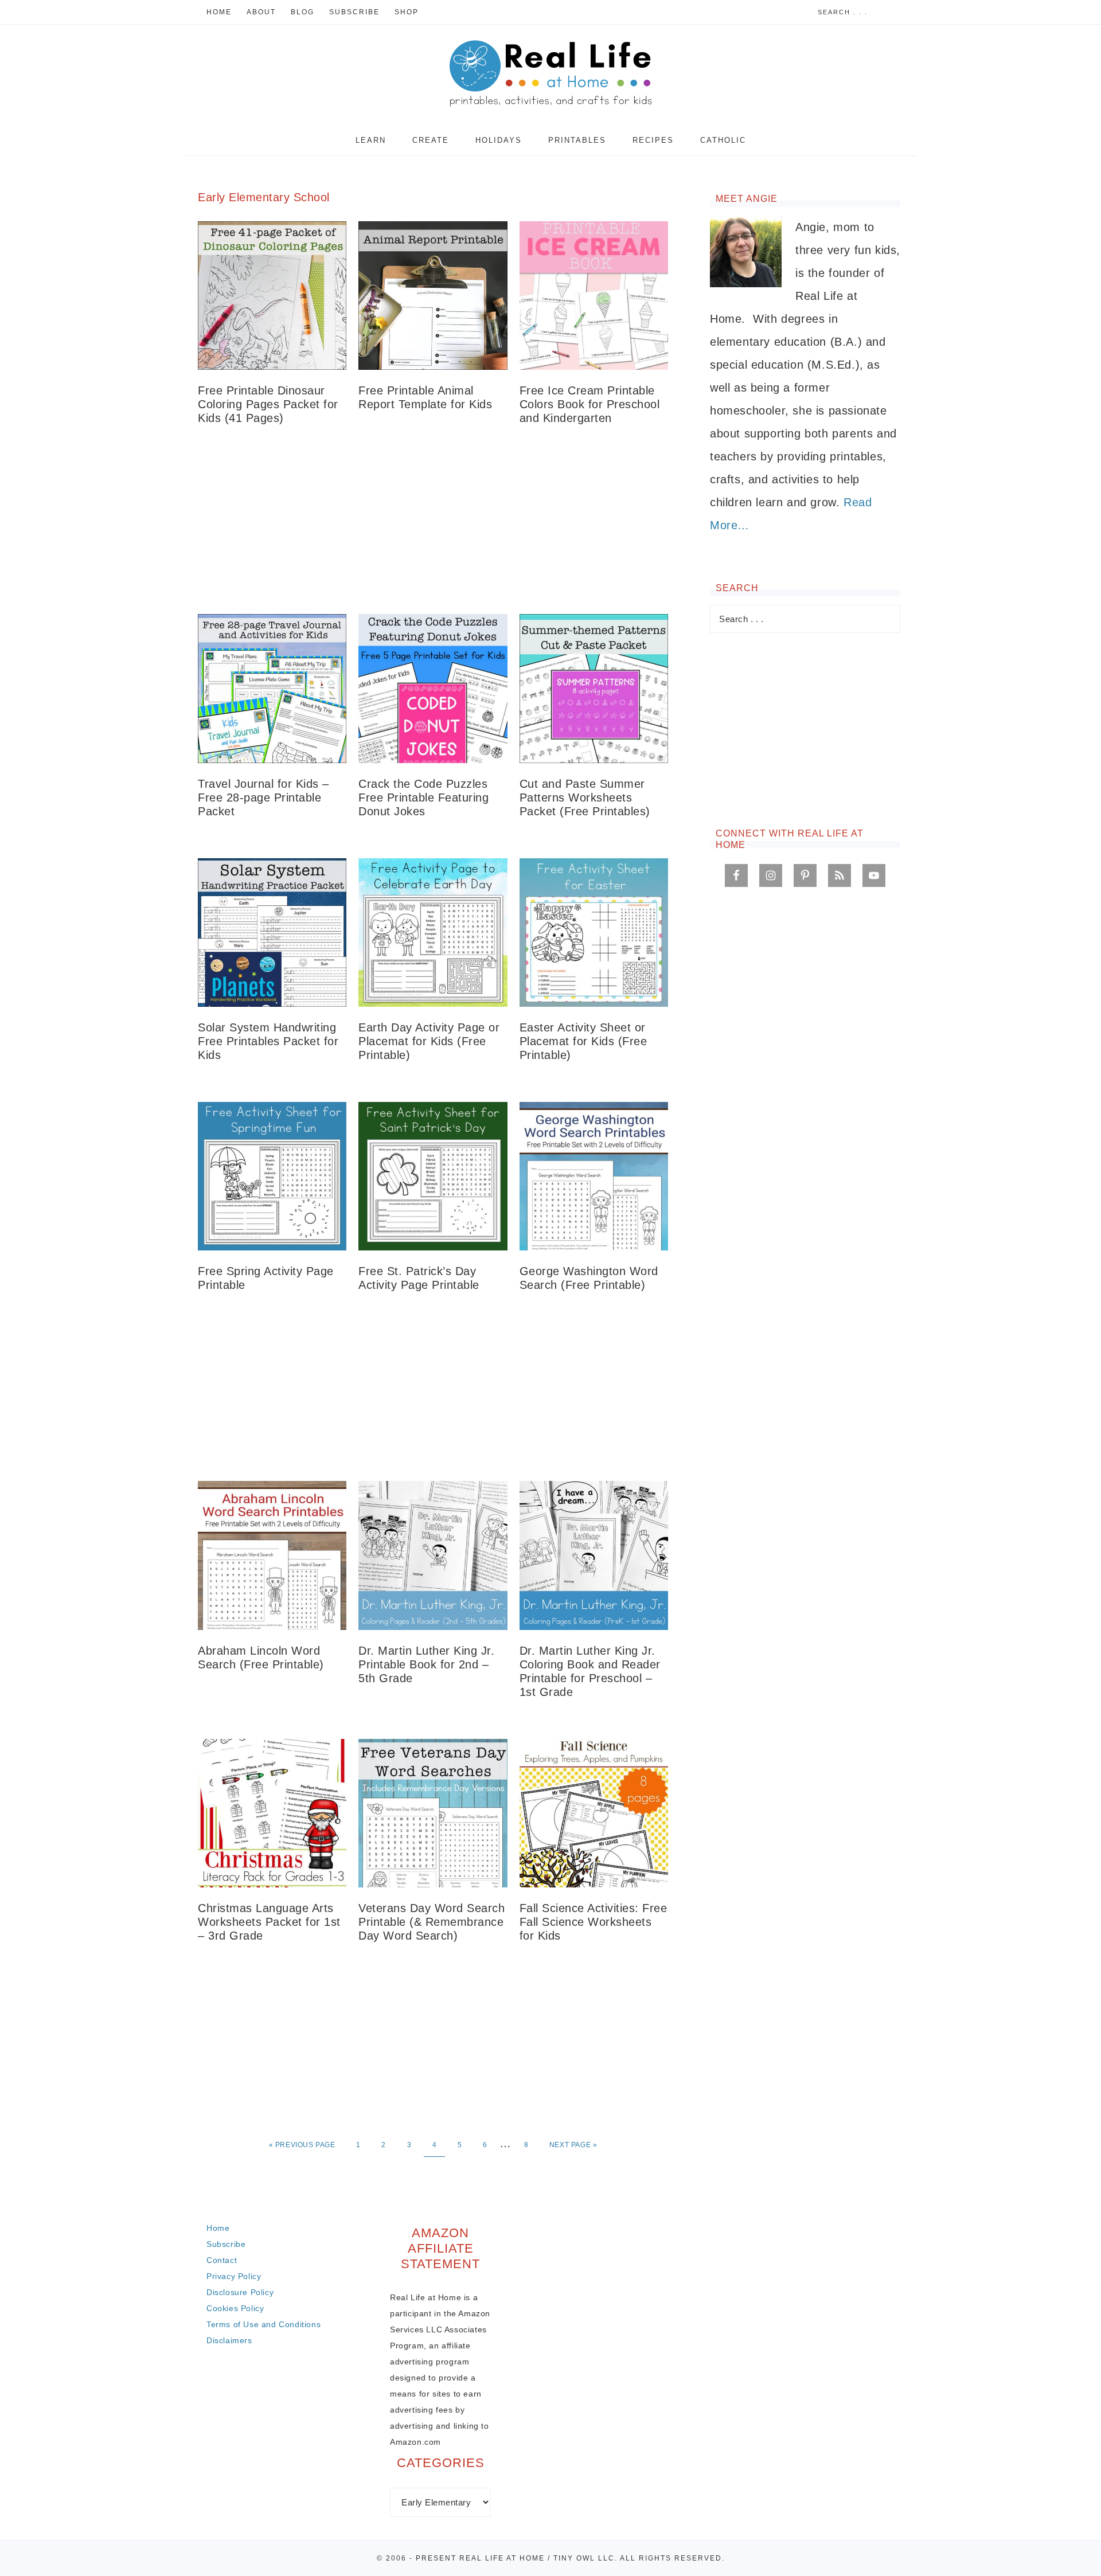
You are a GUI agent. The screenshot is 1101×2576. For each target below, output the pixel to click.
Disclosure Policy (240, 2292)
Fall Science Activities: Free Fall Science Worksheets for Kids (594, 1922)
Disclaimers (229, 2340)
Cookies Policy (235, 2308)
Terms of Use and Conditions (263, 2324)
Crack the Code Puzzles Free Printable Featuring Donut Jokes (423, 798)
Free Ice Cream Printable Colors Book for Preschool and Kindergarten (590, 404)
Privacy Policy (234, 2276)
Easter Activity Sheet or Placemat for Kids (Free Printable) (583, 1041)
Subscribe (226, 2244)
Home (218, 2228)
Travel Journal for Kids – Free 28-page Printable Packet (263, 798)
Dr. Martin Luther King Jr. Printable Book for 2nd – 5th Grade (426, 1664)
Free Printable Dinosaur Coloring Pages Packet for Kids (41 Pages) (268, 404)
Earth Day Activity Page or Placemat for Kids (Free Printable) (429, 1041)
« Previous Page (302, 2145)
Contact (222, 2260)
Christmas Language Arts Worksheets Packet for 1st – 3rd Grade (269, 1922)
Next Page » (573, 2145)
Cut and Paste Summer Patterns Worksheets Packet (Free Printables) (585, 798)
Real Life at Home (550, 75)
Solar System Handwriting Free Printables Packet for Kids (268, 1041)
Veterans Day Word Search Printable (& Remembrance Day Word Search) (432, 1922)
